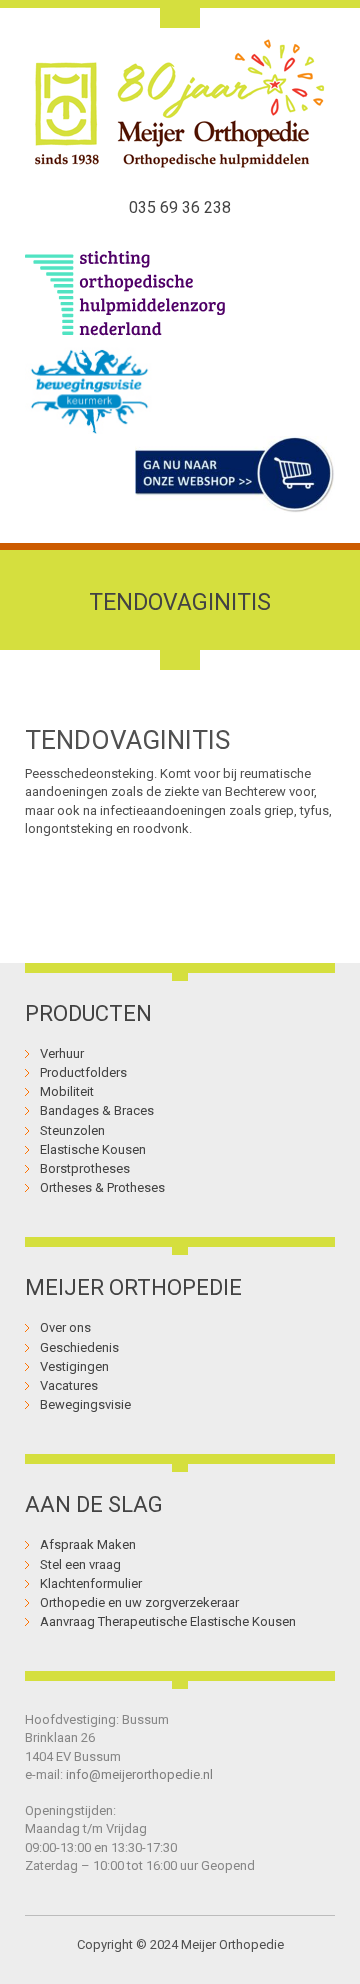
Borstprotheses (85, 1168)
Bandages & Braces (97, 1110)
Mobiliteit (67, 1091)
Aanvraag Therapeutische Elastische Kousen (168, 1621)
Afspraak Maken (88, 1544)
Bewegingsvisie (85, 1404)
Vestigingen (74, 1366)
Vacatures (69, 1385)
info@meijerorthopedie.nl (139, 1774)
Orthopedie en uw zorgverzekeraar (139, 1602)
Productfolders (83, 1072)
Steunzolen (72, 1130)
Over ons (65, 1327)
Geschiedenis (79, 1347)
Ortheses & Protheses (102, 1187)
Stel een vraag (80, 1564)
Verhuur (62, 1053)
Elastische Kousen (93, 1149)
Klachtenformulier (91, 1583)
